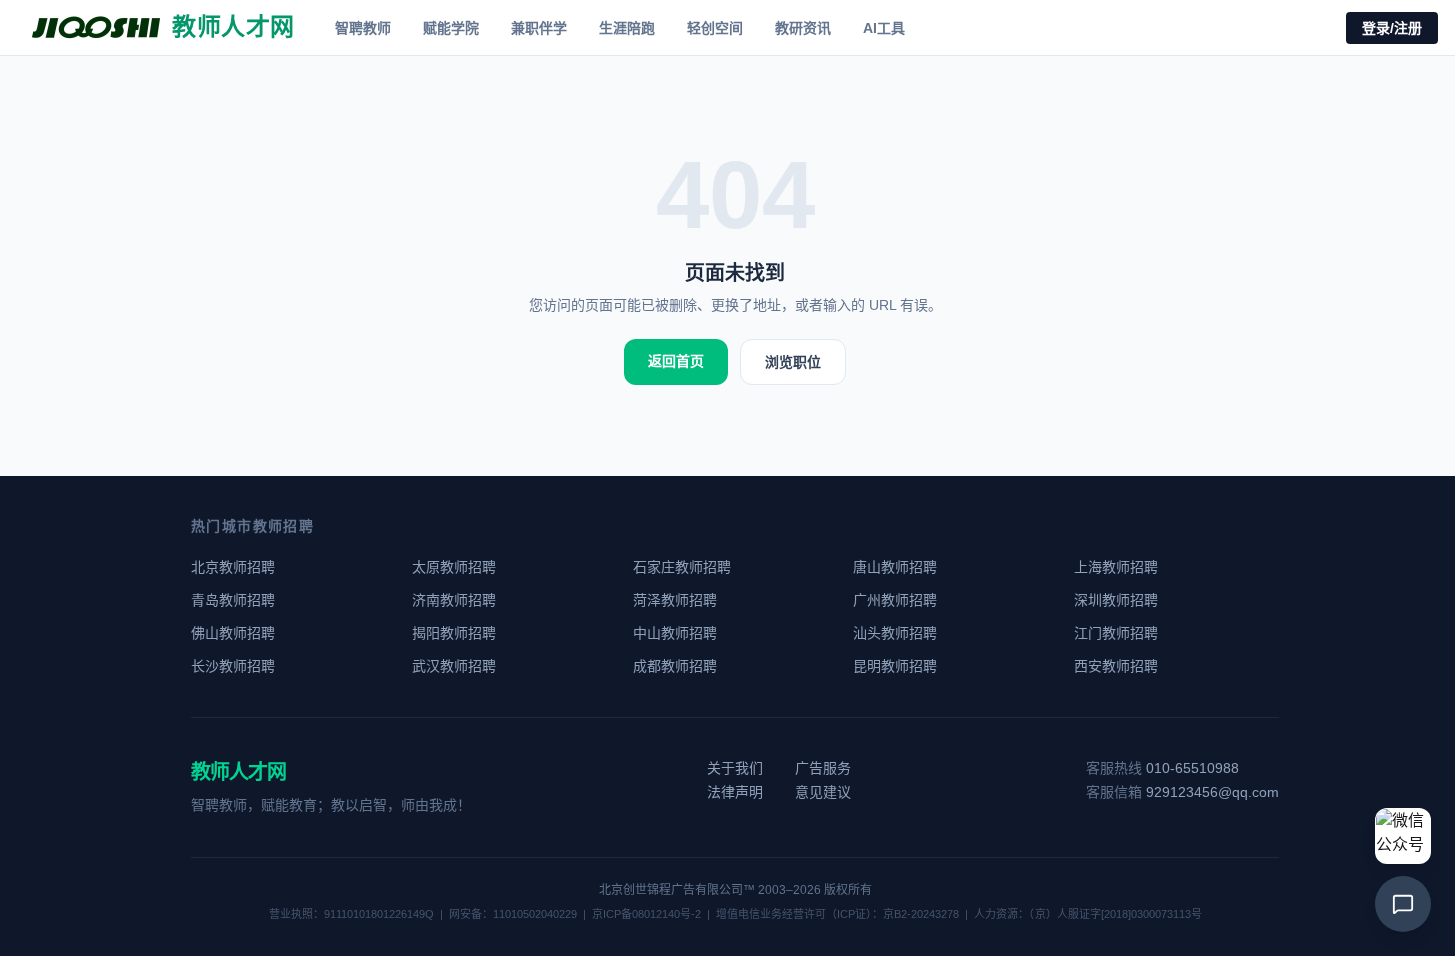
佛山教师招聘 (233, 633)
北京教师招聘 (233, 567)
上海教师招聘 (1116, 567)
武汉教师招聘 (454, 666)
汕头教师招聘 (895, 633)
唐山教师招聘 (895, 567)
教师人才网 (238, 772)
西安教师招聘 (1116, 666)
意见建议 (823, 792)
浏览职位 (793, 362)
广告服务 (823, 768)
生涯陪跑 (627, 28)
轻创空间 (715, 28)
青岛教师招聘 (233, 600)
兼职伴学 (539, 28)
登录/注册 (1392, 28)
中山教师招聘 (675, 633)
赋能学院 (451, 28)
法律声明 (735, 792)
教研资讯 (803, 28)
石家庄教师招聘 (682, 567)
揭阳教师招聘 (454, 633)
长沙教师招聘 (233, 666)
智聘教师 (363, 28)
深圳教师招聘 (1116, 600)
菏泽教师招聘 (675, 600)
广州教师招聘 (895, 600)
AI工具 (884, 28)
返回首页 (676, 361)
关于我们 (735, 768)
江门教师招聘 (1116, 633)
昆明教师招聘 (895, 666)
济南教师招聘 (454, 600)
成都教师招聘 (675, 666)
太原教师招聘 (454, 567)
